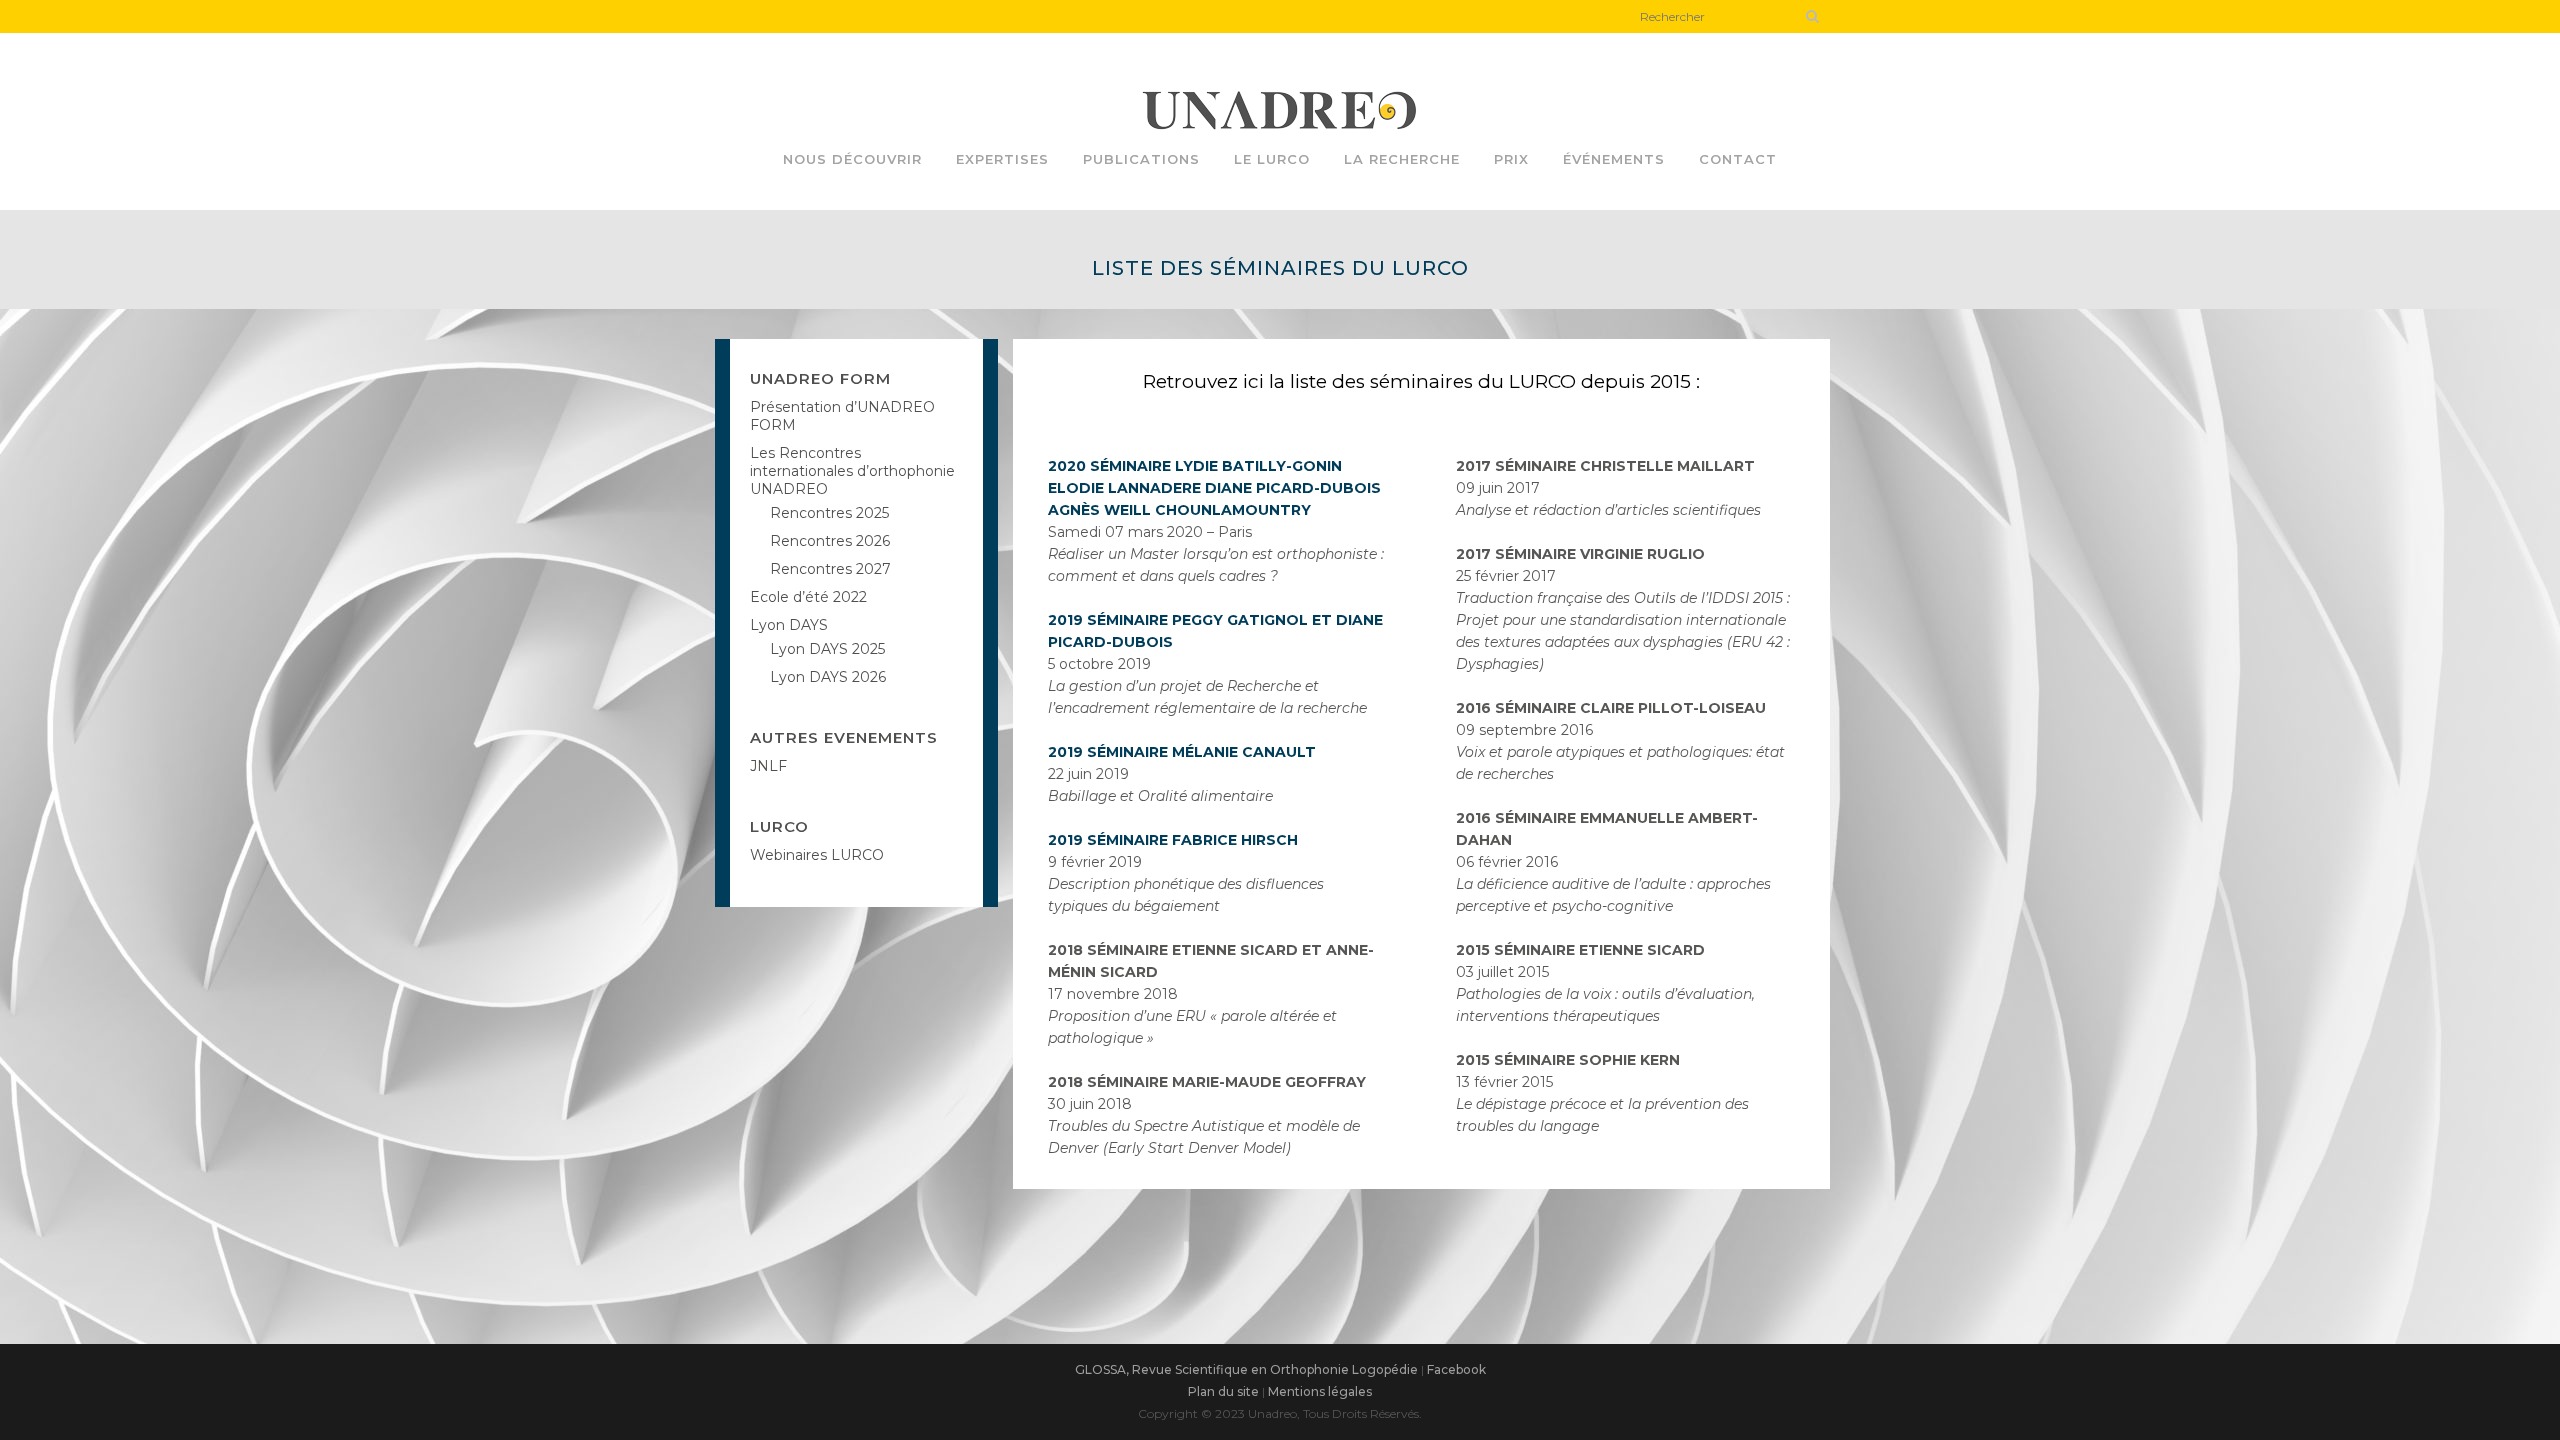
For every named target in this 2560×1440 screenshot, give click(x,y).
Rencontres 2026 (830, 541)
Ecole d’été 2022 (808, 597)
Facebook (1456, 1369)
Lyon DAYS (789, 625)
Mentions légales (1320, 1391)
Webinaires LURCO (817, 855)
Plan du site (1223, 1391)
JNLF (768, 766)
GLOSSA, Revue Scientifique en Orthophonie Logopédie (1246, 1369)
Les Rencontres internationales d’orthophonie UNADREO (852, 471)
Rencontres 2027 (830, 569)
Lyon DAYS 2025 (827, 649)
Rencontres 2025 (829, 513)
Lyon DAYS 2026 (828, 677)
